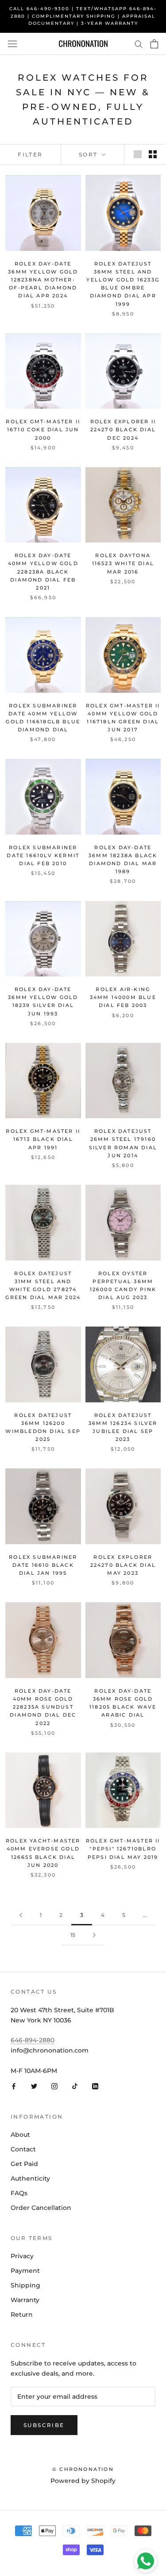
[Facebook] (14, 2086)
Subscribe (44, 2425)
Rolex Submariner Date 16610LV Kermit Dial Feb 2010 (43, 855)
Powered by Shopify (83, 2481)
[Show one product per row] (138, 154)
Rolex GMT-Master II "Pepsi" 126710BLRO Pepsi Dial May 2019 (123, 1849)
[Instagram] (54, 2086)
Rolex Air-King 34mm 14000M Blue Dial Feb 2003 (123, 997)
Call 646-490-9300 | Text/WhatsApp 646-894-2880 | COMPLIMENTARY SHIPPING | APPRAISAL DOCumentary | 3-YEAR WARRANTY (83, 16)
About (20, 2135)
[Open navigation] (12, 44)
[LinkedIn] (95, 2086)
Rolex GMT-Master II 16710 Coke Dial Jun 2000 (43, 429)
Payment (25, 2271)
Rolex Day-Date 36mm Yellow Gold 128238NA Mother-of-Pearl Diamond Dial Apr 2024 (43, 280)
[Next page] (94, 1935)
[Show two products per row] (153, 154)
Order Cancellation (41, 2208)
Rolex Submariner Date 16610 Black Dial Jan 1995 (43, 1565)
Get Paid (24, 2164)
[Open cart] (154, 44)
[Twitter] (34, 2086)
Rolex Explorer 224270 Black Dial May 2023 (123, 1565)
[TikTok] (75, 2086)
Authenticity (30, 2178)
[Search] (139, 44)
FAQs (19, 2193)
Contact (23, 2149)
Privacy (22, 2256)
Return (22, 2314)
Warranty (25, 2300)
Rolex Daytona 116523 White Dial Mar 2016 (123, 563)
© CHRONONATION (83, 2469)
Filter (30, 154)
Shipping (25, 2285)
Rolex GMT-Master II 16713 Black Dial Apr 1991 (43, 1139)
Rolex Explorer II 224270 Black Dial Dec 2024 (123, 429)
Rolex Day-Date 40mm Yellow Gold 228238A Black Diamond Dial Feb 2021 (43, 572)
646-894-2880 (33, 2040)
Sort (89, 154)
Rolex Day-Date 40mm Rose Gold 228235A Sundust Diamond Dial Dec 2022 (43, 1707)
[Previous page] (21, 1915)
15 (73, 1935)
